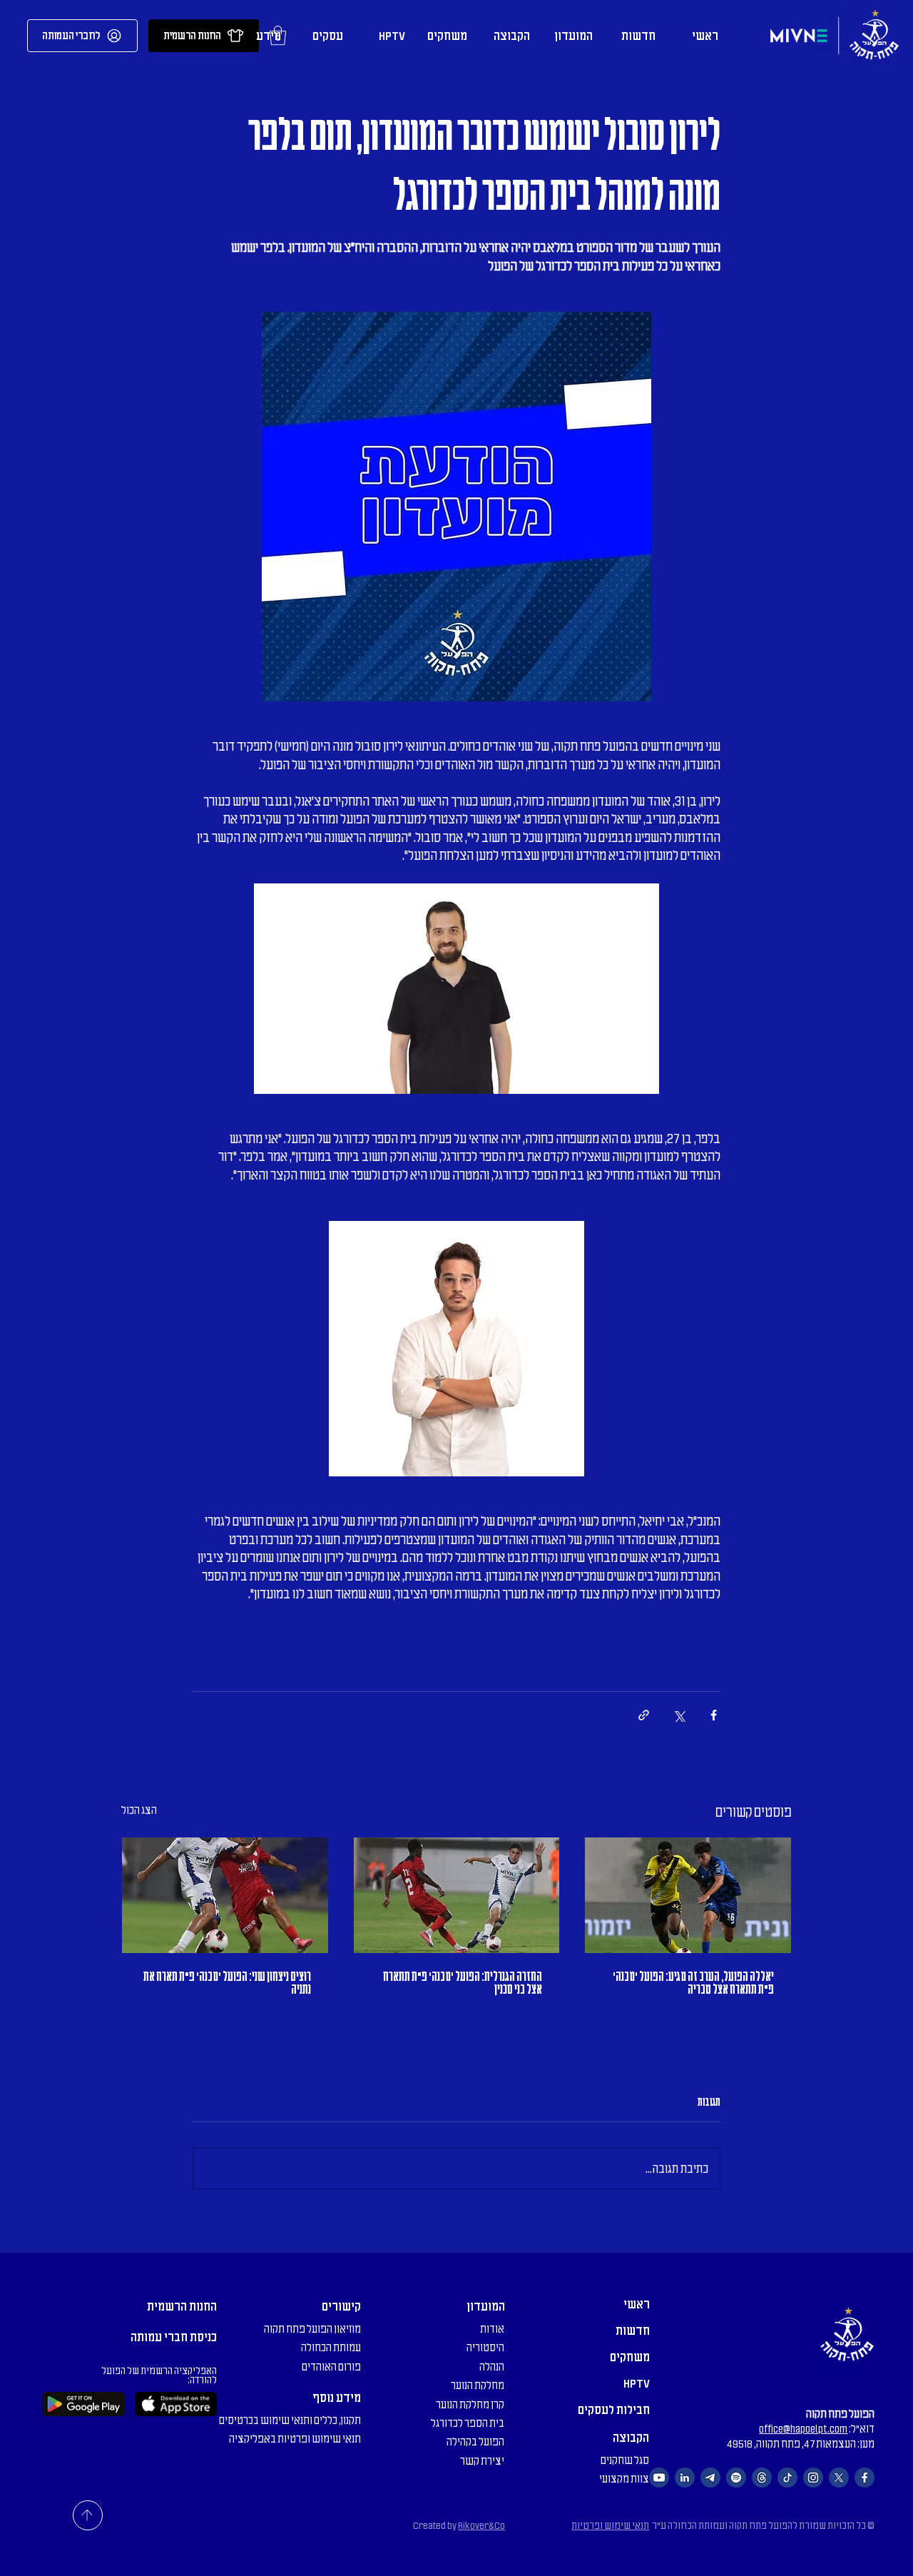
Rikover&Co (481, 2526)
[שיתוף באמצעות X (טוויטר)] (679, 1715)
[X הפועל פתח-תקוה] (839, 2478)
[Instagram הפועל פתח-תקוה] (813, 2478)
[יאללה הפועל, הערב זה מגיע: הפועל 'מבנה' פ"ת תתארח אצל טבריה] (688, 1895)
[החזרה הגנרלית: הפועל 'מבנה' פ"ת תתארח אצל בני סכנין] (457, 1895)
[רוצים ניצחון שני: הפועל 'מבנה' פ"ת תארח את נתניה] (225, 1895)
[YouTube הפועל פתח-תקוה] (659, 2478)
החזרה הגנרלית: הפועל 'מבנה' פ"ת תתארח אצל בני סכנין (463, 1983)
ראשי (637, 2304)
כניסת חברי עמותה (174, 2337)
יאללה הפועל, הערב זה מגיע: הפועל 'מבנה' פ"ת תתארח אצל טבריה (693, 1983)
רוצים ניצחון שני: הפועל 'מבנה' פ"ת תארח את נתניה (227, 1983)
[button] (572, 36)
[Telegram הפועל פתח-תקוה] (710, 2478)
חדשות (633, 2331)
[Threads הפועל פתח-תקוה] (762, 2478)
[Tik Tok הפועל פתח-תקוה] (787, 2478)
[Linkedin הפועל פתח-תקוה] (685, 2478)
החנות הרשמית (182, 2306)
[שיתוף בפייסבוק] (714, 1715)
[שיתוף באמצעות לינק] (644, 1715)
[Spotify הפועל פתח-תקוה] (736, 2478)
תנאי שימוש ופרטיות (610, 2526)
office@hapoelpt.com (803, 2429)
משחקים (630, 2357)
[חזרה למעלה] (88, 2515)
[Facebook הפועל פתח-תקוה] (864, 2478)
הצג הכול (139, 1810)
